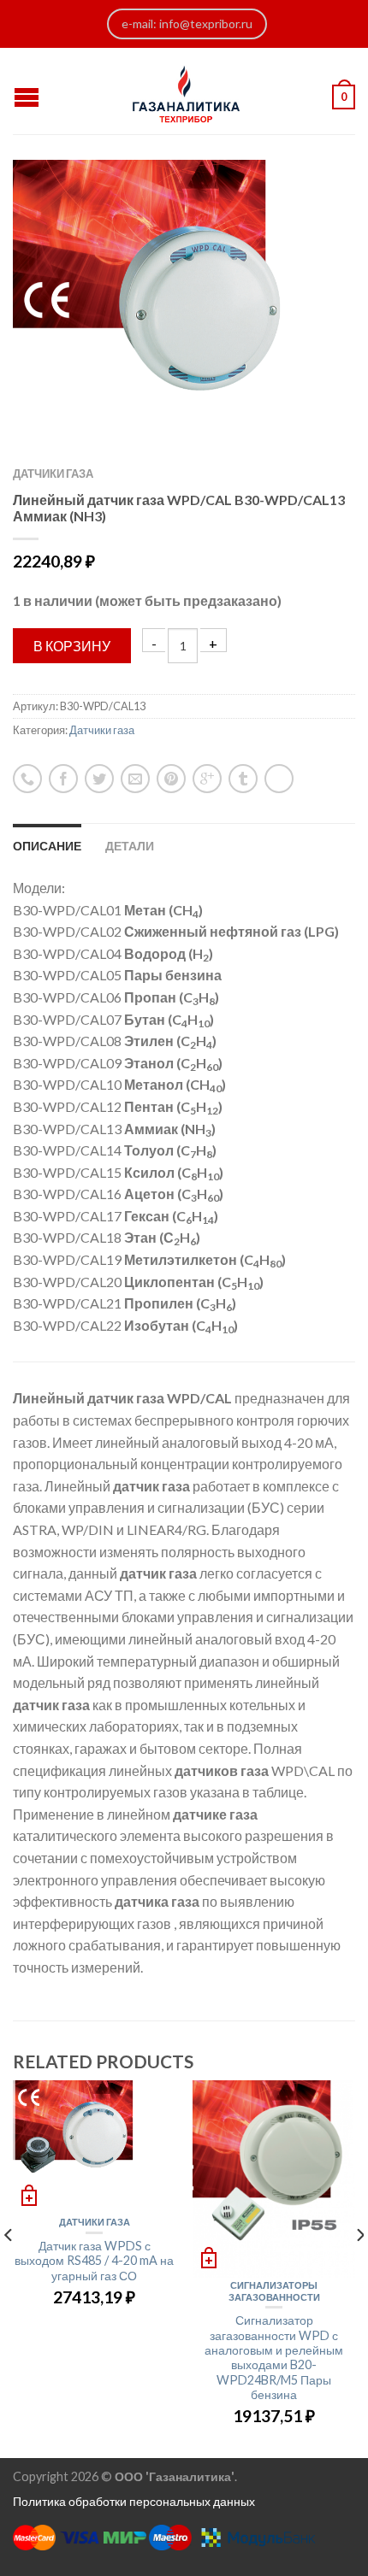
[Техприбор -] (187, 91)
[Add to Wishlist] (312, 203)
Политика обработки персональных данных (134, 2501)
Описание (47, 846)
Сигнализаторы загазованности (274, 2291)
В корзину (72, 646)
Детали (130, 846)
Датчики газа (53, 473)
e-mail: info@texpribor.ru (187, 24)
